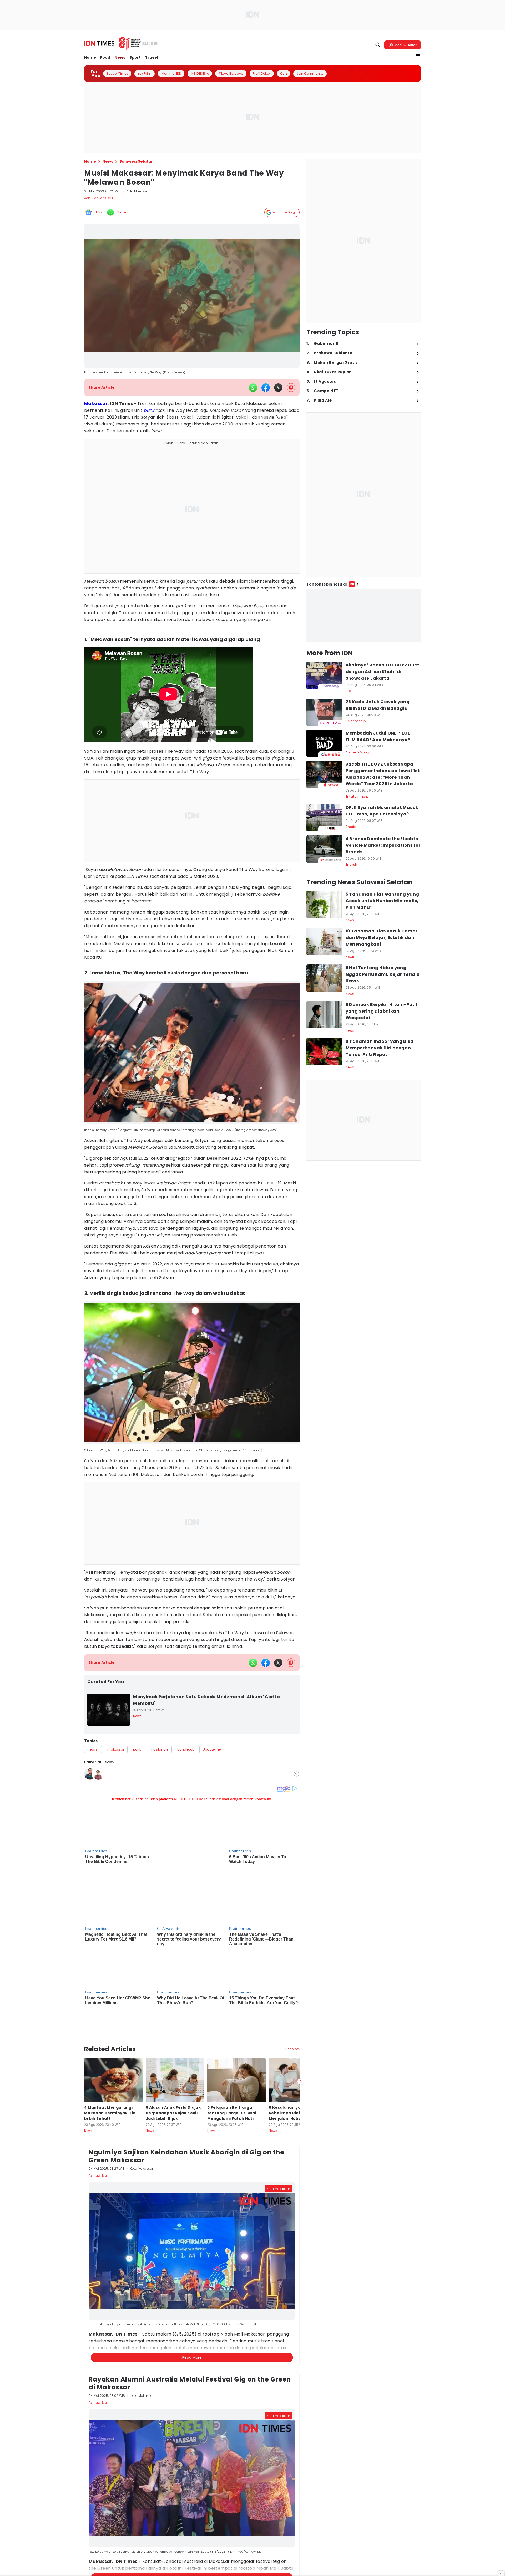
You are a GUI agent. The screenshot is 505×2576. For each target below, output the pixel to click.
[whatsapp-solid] (253, 388)
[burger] (418, 54)
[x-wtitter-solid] (278, 388)
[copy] (291, 388)
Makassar (96, 404)
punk (149, 410)
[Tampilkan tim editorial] (296, 1774)
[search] (378, 45)
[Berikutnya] (301, 2030)
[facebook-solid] (266, 388)
